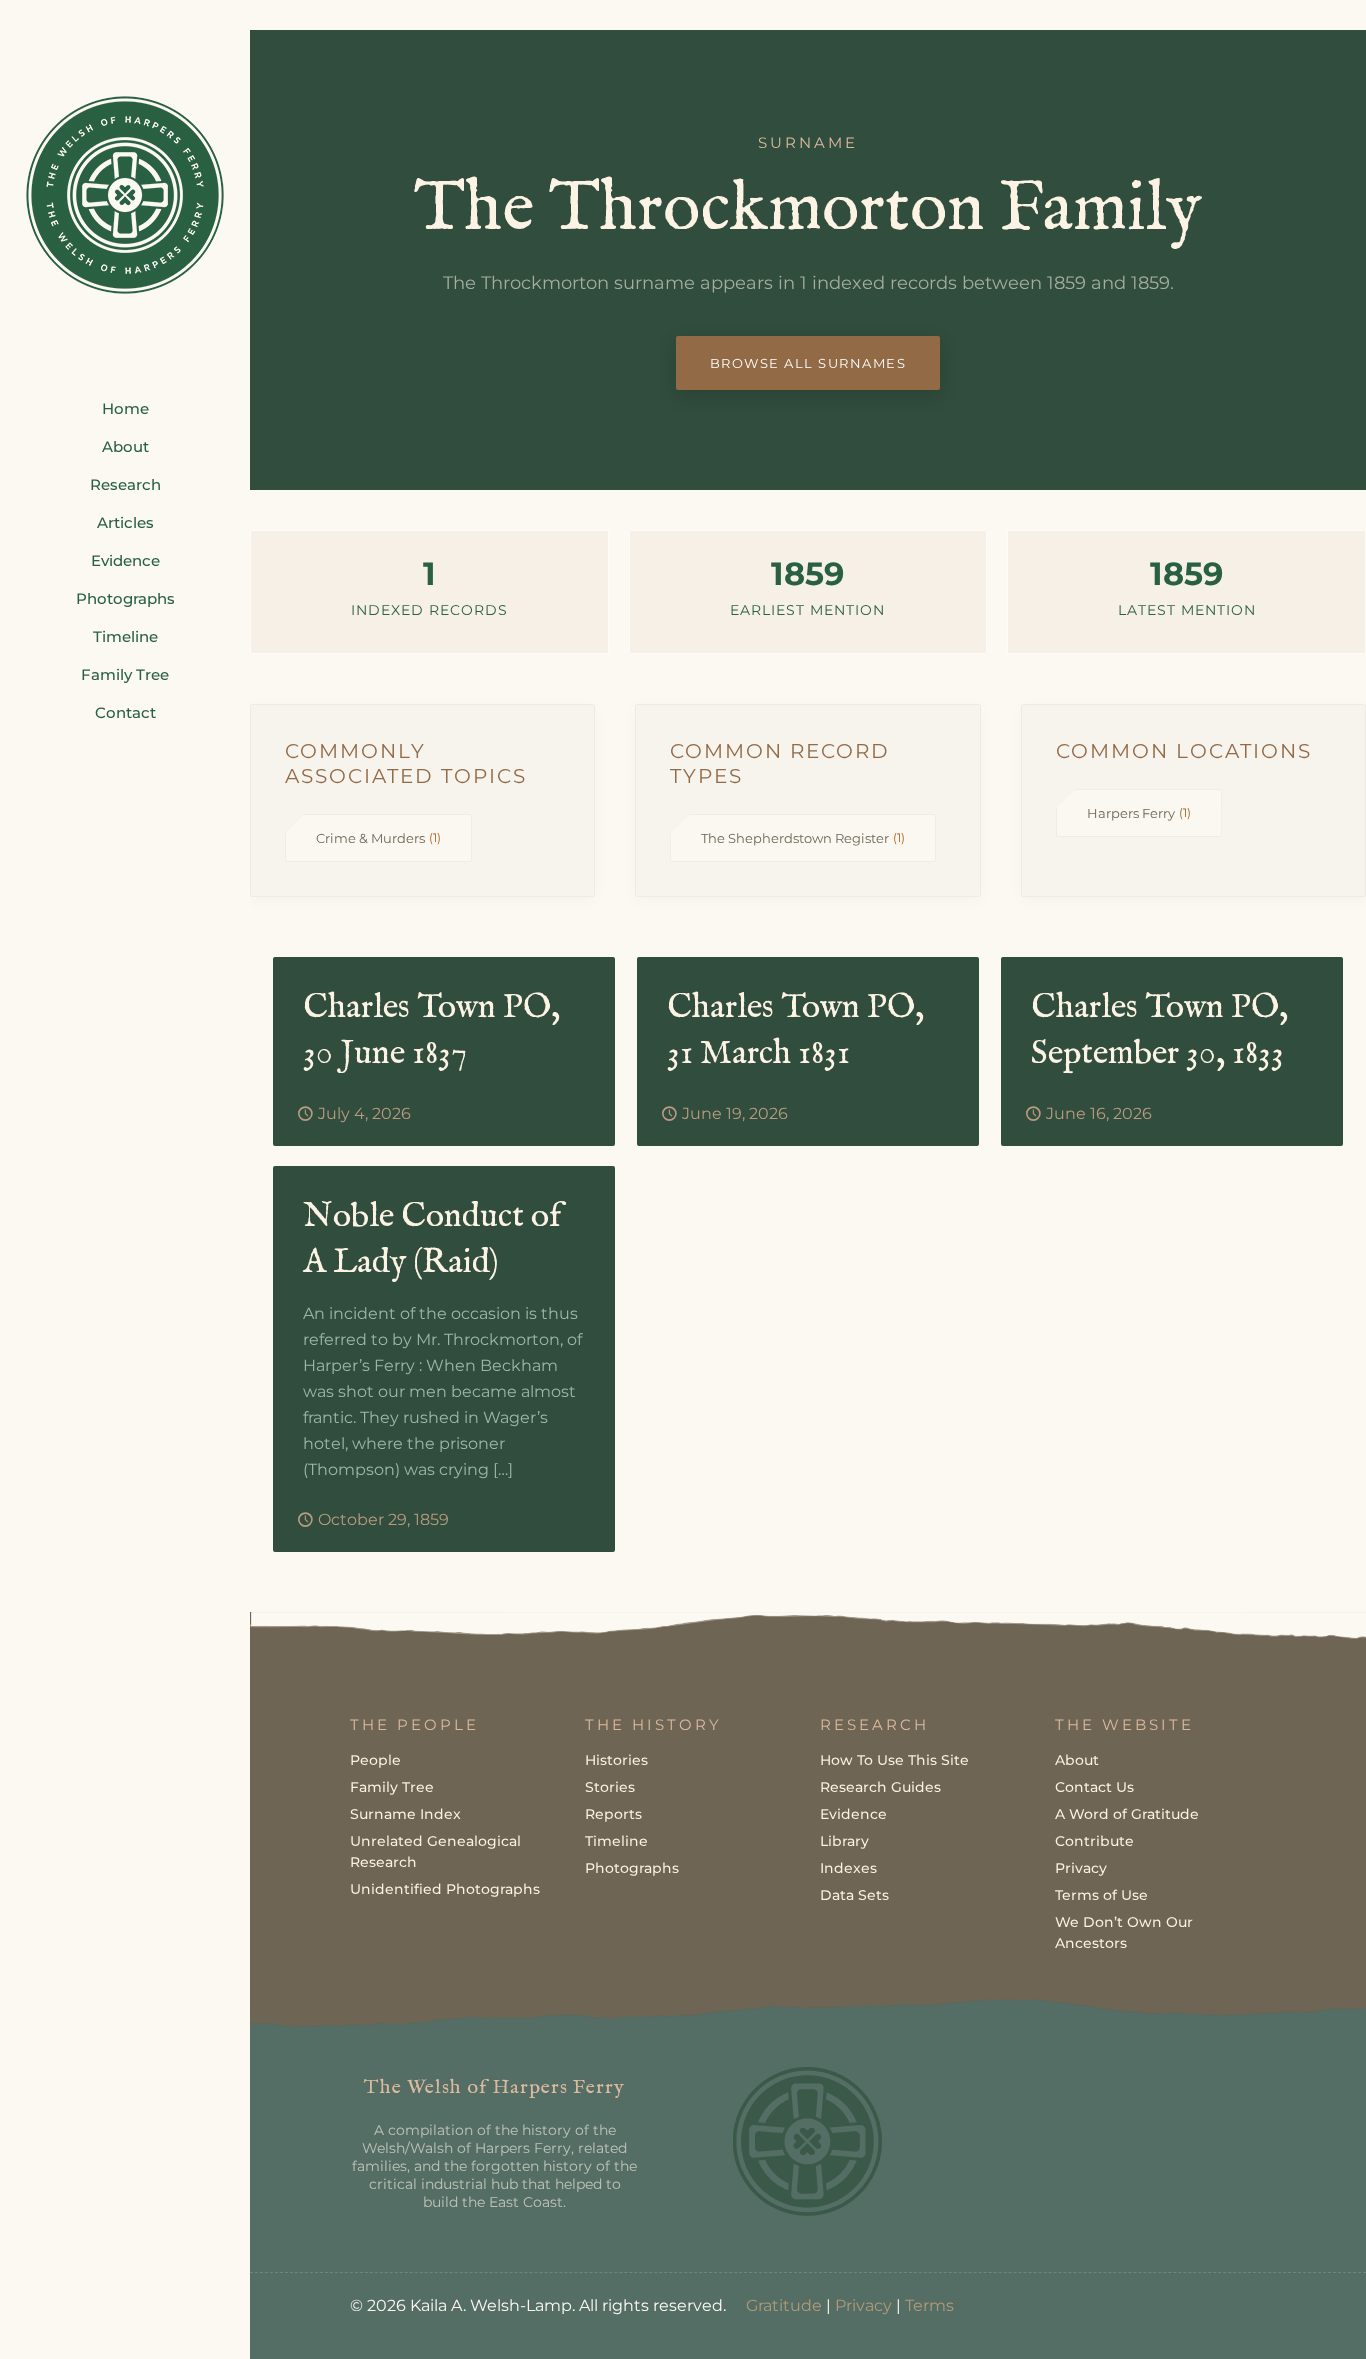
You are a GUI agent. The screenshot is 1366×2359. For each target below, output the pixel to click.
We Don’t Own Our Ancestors (1124, 1932)
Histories (616, 1760)
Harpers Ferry (1139, 813)
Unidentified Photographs (445, 1889)
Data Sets (854, 1895)
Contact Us (1094, 1787)
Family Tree (392, 1787)
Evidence (853, 1814)
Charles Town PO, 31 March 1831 (795, 1030)
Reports (613, 1814)
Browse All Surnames (808, 363)
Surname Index (405, 1814)
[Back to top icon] (1270, 2318)
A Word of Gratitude (1127, 1814)
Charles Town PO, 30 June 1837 (431, 1030)
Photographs (632, 1868)
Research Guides (880, 1787)
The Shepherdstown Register (803, 838)
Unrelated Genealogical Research (435, 1851)
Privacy (1081, 1868)
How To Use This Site (894, 1760)
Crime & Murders (378, 838)
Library (844, 1841)
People (375, 1760)
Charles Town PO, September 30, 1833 (1159, 1030)
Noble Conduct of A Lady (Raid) (432, 1239)
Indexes (848, 1868)
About (1077, 1760)
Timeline (616, 1841)
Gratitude (784, 2305)
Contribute (1094, 1841)
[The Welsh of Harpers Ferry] (125, 195)
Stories (610, 1787)
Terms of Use (1101, 1895)
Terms (929, 2305)
